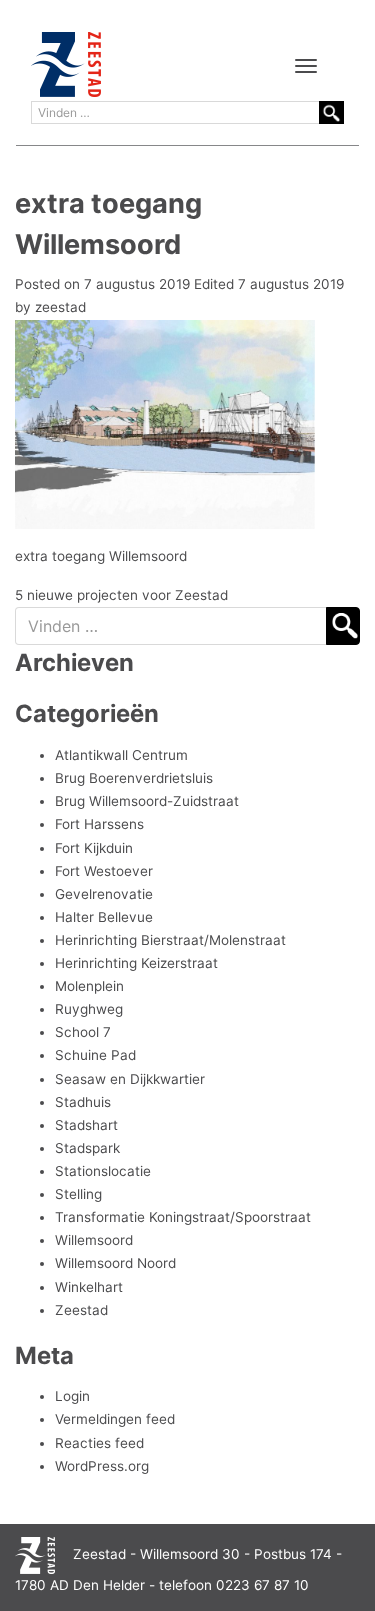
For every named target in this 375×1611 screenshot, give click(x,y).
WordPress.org (102, 1466)
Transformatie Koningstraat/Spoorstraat (183, 1217)
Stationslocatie (103, 1171)
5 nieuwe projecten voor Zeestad (121, 595)
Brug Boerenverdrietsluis (134, 778)
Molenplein (89, 986)
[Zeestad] (66, 64)
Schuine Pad (95, 1055)
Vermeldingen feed (115, 1419)
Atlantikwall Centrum (121, 755)
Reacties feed (99, 1443)
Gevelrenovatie (104, 894)
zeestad (60, 307)
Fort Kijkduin (94, 848)
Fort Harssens (99, 824)
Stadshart (86, 1125)
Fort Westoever (104, 871)
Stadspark (87, 1148)
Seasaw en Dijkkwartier (130, 1079)
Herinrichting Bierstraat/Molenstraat (170, 940)
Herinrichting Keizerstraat (136, 963)
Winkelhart (89, 1287)
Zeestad (81, 1310)
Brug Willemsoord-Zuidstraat (147, 801)
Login (72, 1396)
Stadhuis (83, 1102)
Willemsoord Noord (115, 1263)
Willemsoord (94, 1240)
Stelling (78, 1194)
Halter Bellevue (104, 917)
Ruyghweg (89, 1009)
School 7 (83, 1032)
